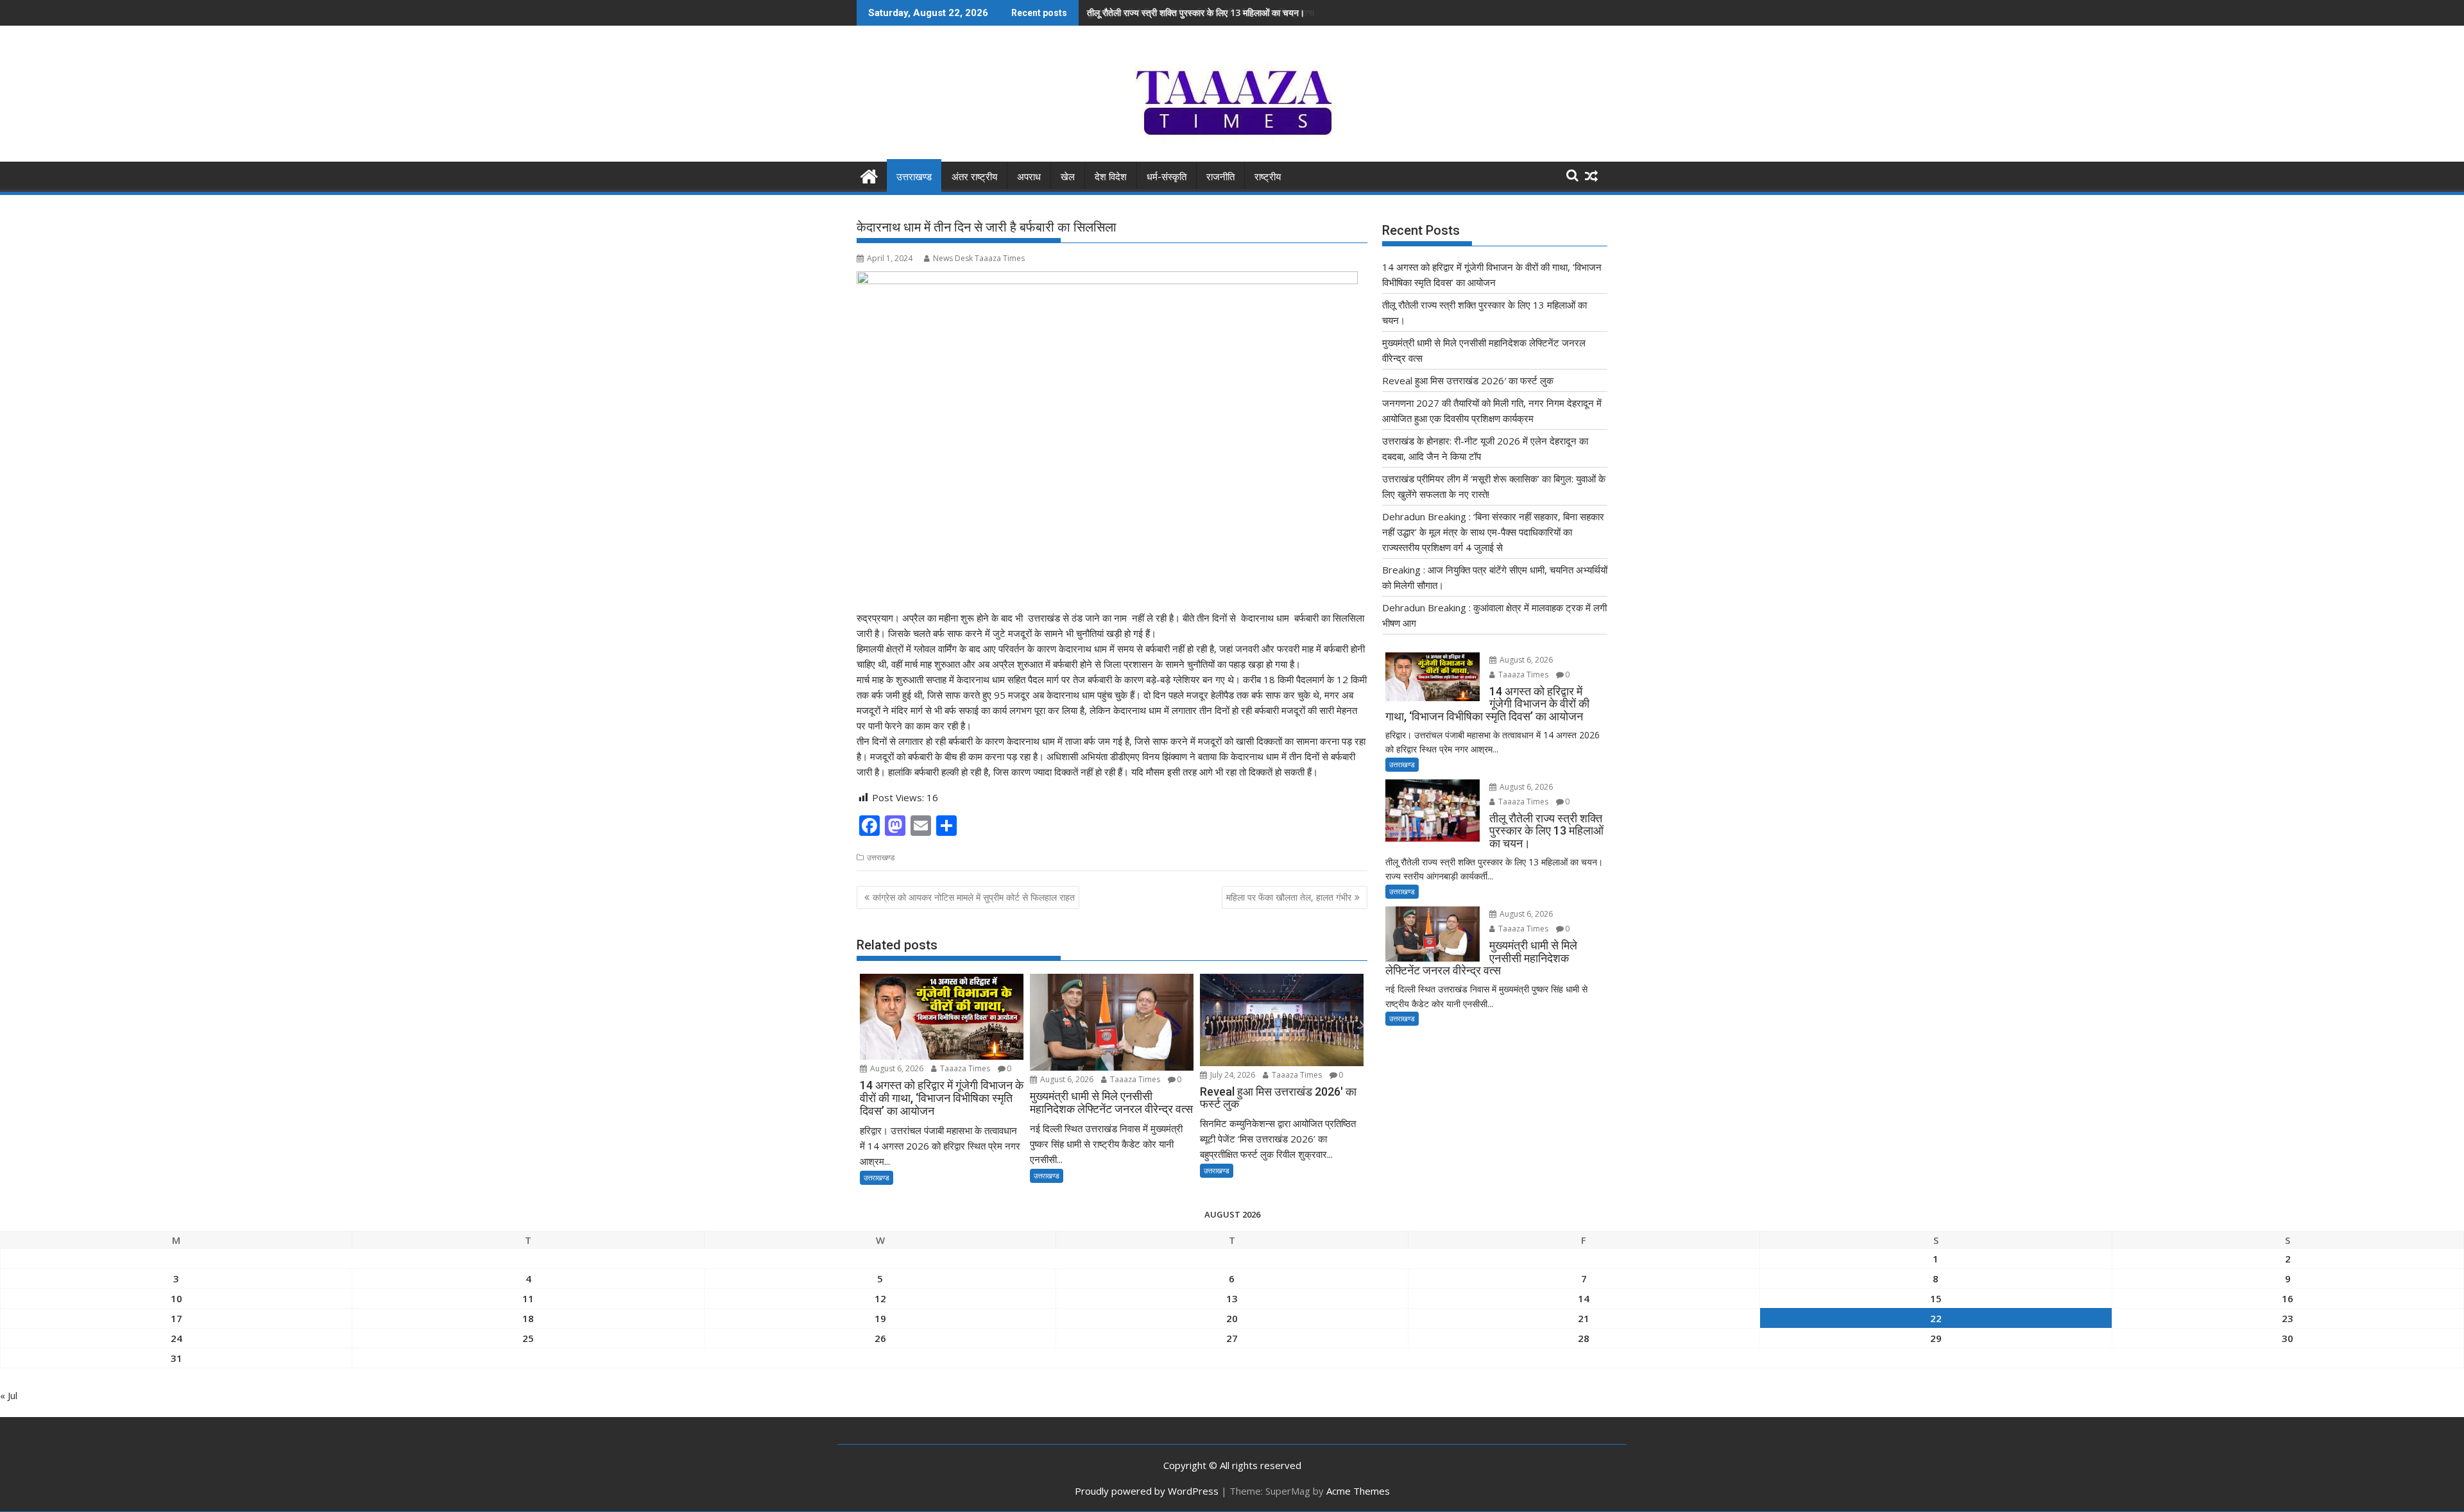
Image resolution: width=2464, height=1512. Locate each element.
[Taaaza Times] (869, 175)
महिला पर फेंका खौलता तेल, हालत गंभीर (1289, 897)
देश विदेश (1111, 177)
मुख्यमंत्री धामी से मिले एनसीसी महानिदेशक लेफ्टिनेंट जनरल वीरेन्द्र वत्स (1201, 13)
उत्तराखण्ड (914, 177)
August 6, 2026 (896, 1068)
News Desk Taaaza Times (979, 258)
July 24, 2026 (1232, 1075)
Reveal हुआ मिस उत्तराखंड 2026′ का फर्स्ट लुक (1468, 380)
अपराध (1029, 177)
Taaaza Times (964, 1068)
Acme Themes (1358, 1491)
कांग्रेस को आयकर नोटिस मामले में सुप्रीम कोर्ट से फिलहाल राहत (974, 897)
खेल (1068, 177)
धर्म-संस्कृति (1167, 177)
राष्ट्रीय (1268, 177)
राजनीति (1220, 177)
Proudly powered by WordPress (1147, 1491)
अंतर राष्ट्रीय (974, 177)
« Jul (9, 1395)
